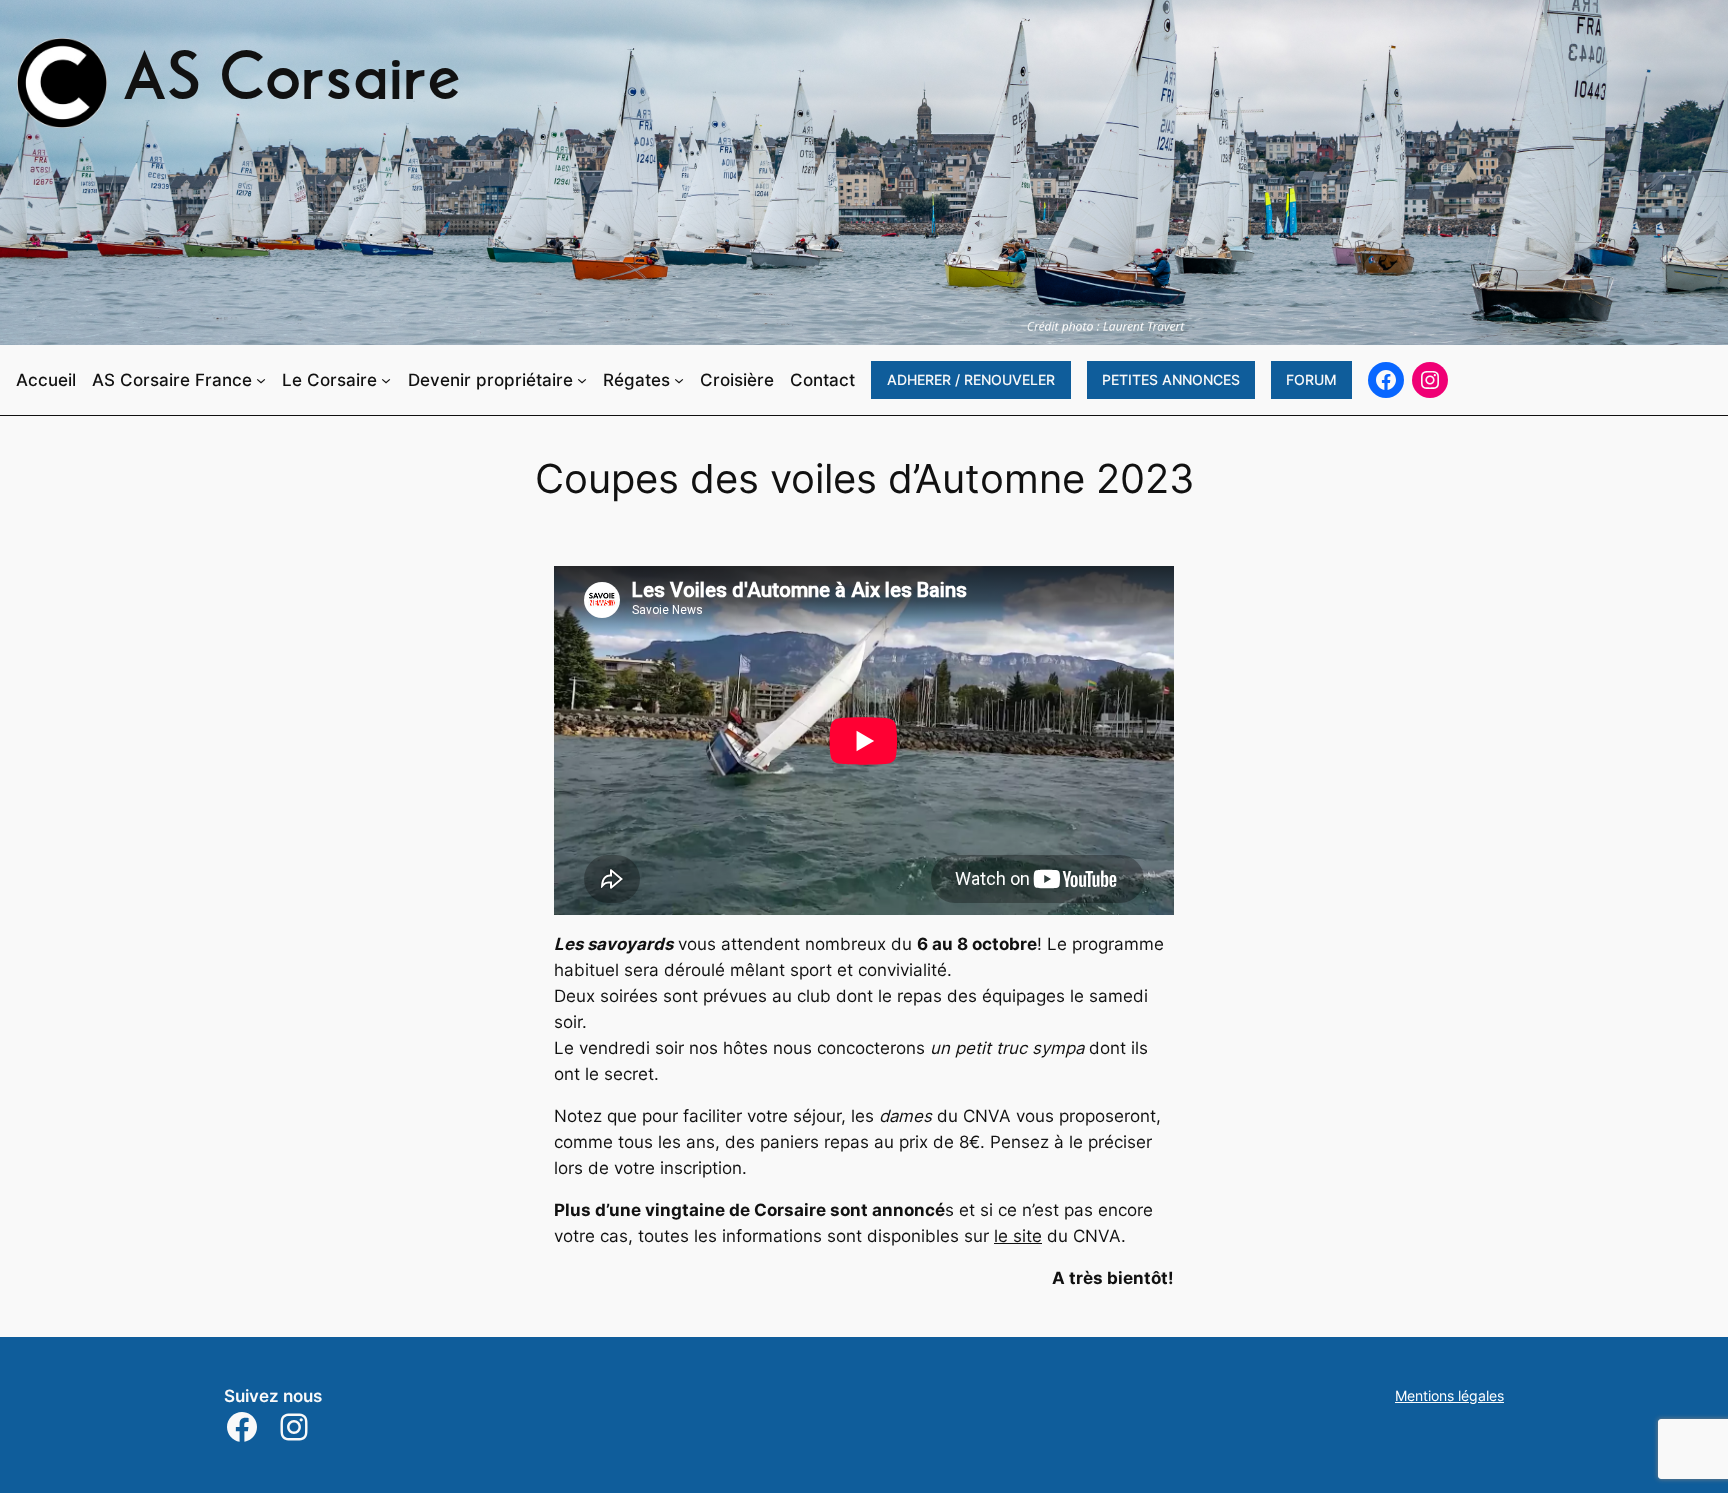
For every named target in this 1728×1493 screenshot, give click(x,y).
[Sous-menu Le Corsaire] (386, 380)
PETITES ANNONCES (1171, 379)
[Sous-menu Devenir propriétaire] (582, 380)
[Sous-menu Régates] (679, 380)
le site (1018, 1236)
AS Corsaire (292, 83)
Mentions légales (1449, 1395)
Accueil (46, 380)
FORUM (1311, 379)
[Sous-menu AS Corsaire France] (261, 380)
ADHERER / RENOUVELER (971, 379)
